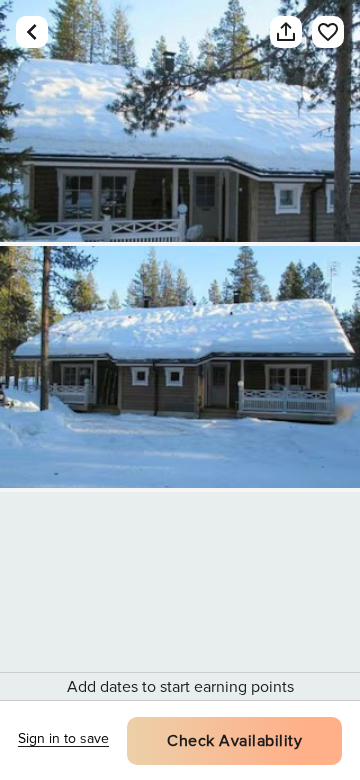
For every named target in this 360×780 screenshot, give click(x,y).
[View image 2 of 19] (180, 367)
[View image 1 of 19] (180, 121)
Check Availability (234, 741)
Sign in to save (63, 738)
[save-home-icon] (318, 32)
